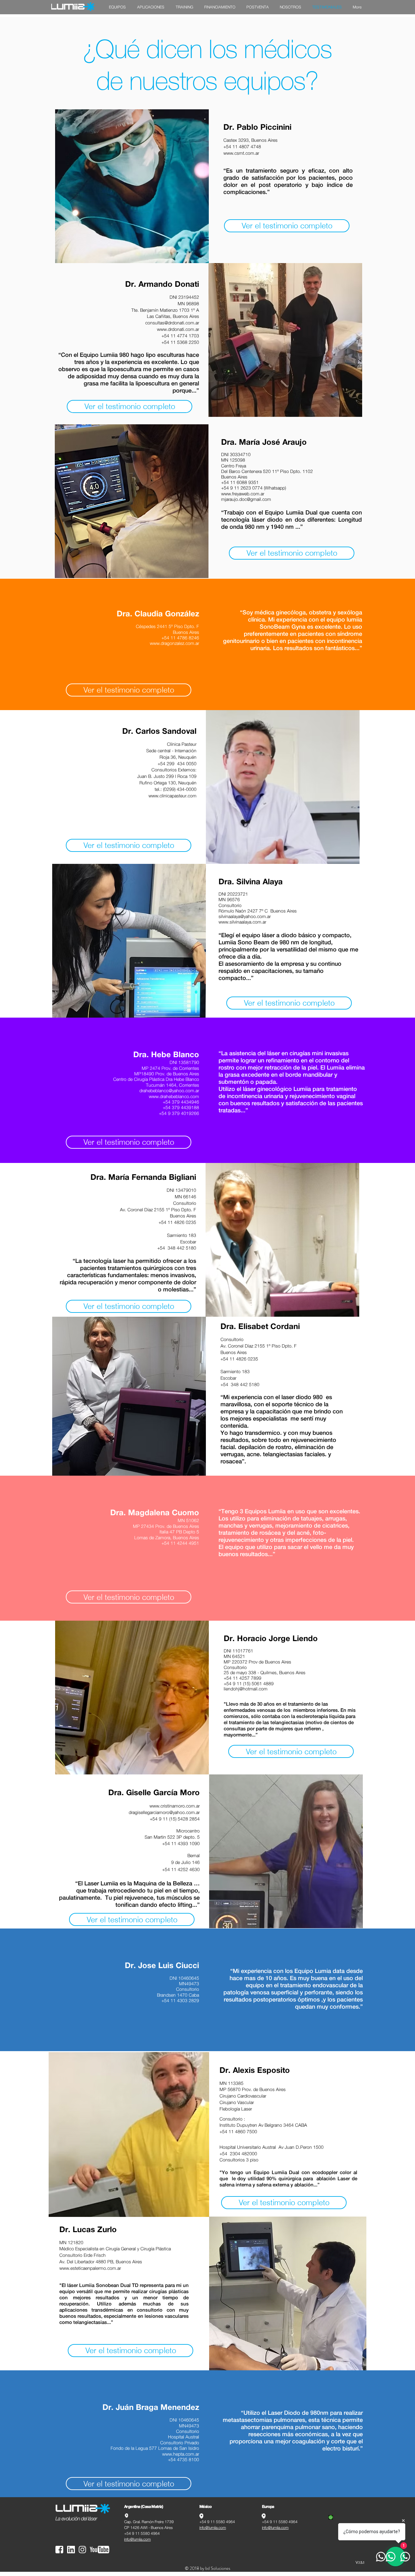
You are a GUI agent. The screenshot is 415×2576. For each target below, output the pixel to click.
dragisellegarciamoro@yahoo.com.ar (164, 1812)
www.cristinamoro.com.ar (175, 1806)
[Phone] (331, 2517)
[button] (117, 7)
